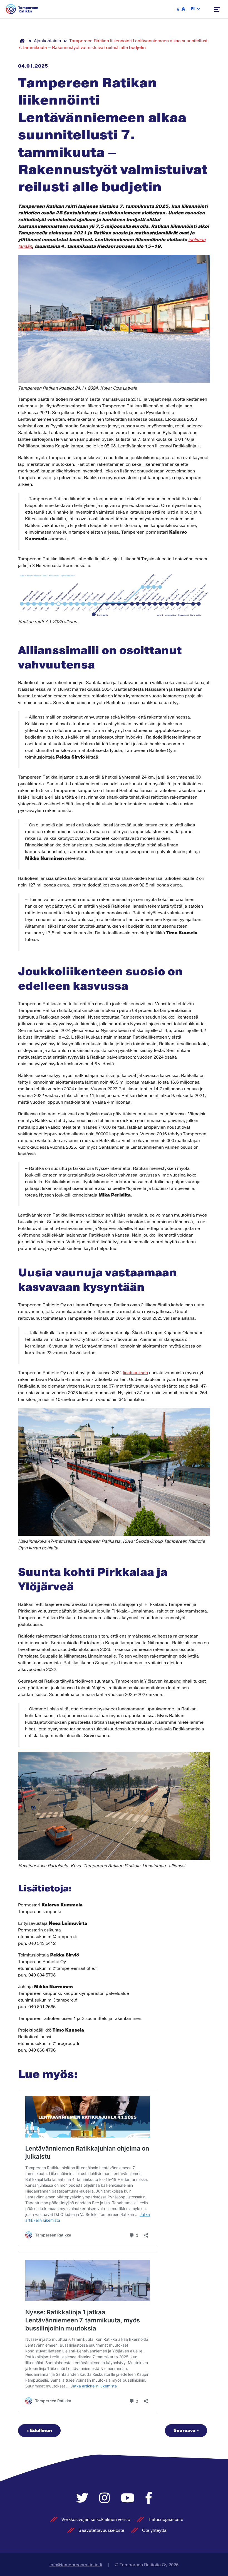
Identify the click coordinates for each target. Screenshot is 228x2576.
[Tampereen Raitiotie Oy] (22, 9)
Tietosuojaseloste (166, 2520)
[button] (195, 9)
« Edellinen (39, 2431)
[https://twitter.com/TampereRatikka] (84, 2499)
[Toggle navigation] (217, 9)
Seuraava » (186, 2431)
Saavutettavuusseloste (101, 2530)
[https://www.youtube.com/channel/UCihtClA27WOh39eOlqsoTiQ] (129, 2499)
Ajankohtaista (48, 41)
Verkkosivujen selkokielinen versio (96, 2520)
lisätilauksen (135, 1373)
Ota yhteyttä (154, 2530)
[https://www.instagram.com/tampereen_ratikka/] (106, 2499)
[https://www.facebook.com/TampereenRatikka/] (149, 2499)
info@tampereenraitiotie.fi (76, 2565)
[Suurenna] (203, 581)
